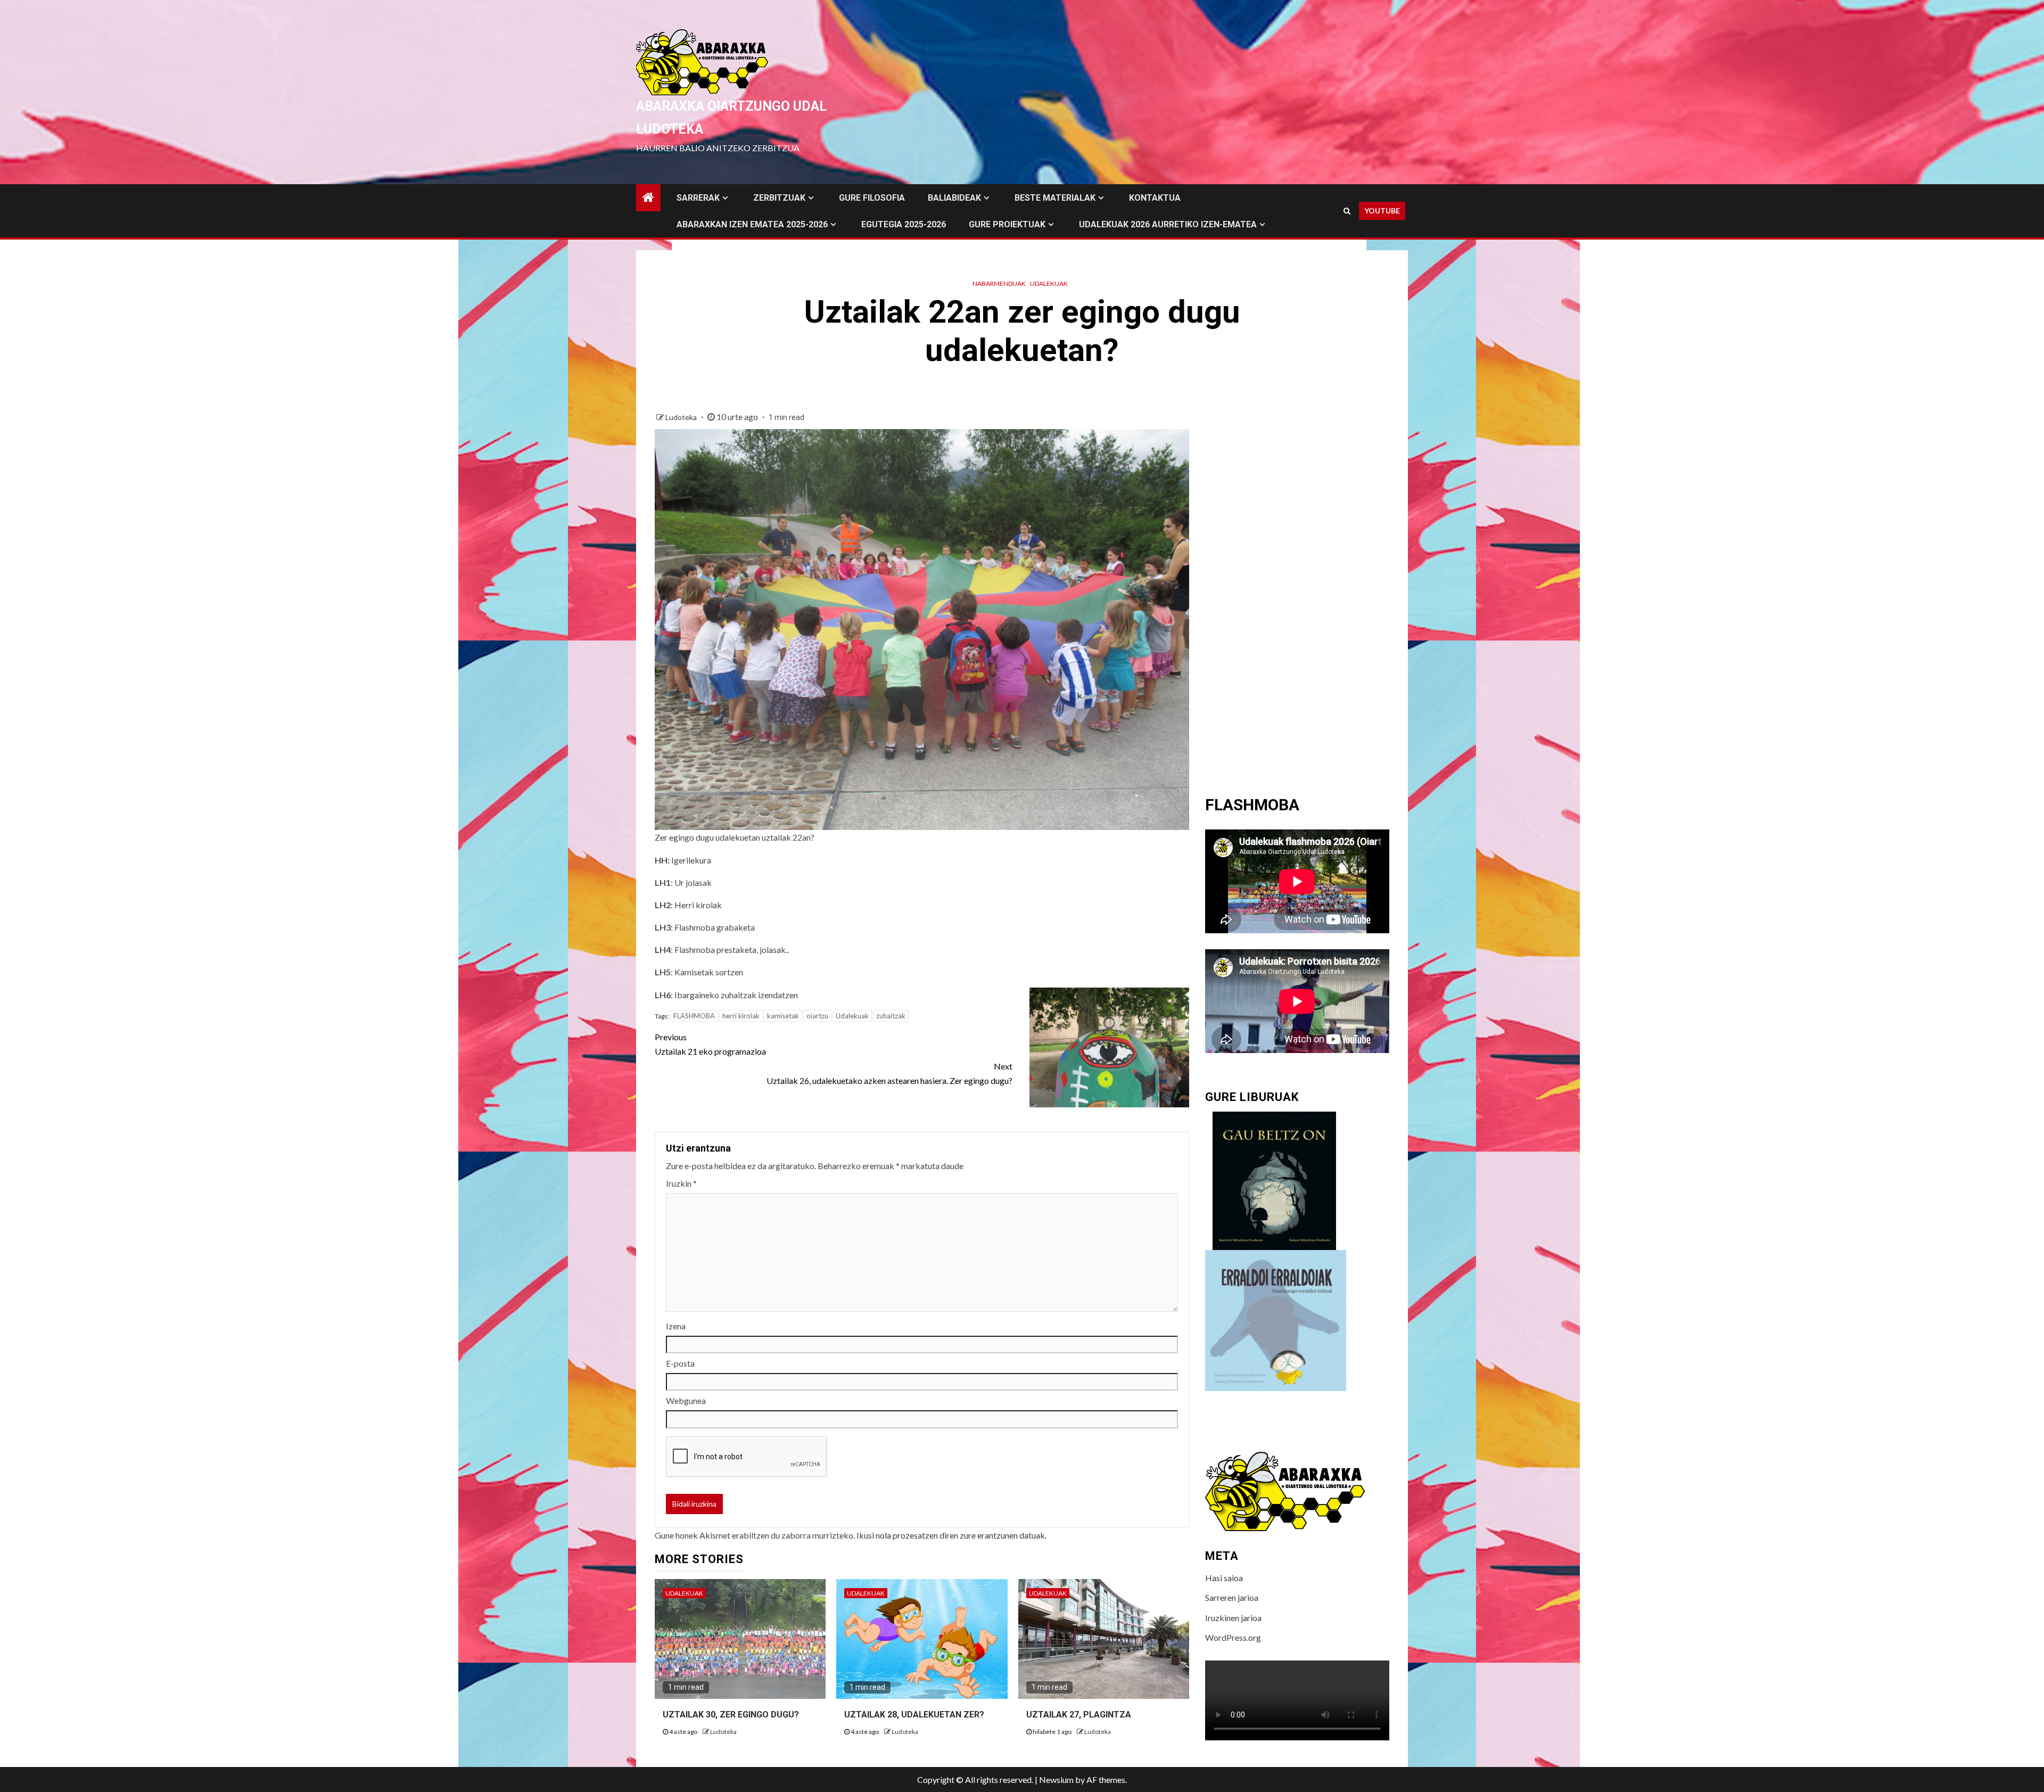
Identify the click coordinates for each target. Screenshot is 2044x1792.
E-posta (680, 1363)
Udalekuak (1049, 283)
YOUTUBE (1382, 211)
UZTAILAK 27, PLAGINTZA (1079, 1715)
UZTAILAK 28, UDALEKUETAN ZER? (914, 1715)
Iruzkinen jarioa (1233, 1618)
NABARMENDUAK (999, 283)
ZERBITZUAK (779, 198)
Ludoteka (682, 417)
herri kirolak (741, 1016)
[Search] (1347, 211)
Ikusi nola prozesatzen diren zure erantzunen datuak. (951, 1535)
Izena (676, 1326)
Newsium (1056, 1779)
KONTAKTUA (1155, 198)
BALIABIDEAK (954, 198)
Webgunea (686, 1400)
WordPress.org (1233, 1637)
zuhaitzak (891, 1016)
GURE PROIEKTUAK (1007, 224)
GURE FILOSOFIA (872, 198)
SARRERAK (698, 198)
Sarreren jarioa (1232, 1597)
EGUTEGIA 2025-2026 (904, 224)
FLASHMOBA (694, 1016)
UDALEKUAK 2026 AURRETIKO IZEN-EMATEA (1168, 224)
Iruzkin (681, 1183)
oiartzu (817, 1016)
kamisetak (783, 1016)
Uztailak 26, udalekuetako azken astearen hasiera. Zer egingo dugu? (889, 1073)
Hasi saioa (1224, 1578)
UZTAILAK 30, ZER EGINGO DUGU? (731, 1715)
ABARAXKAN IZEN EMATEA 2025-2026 (752, 224)
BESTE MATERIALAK (1055, 198)
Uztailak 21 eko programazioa (710, 1044)
